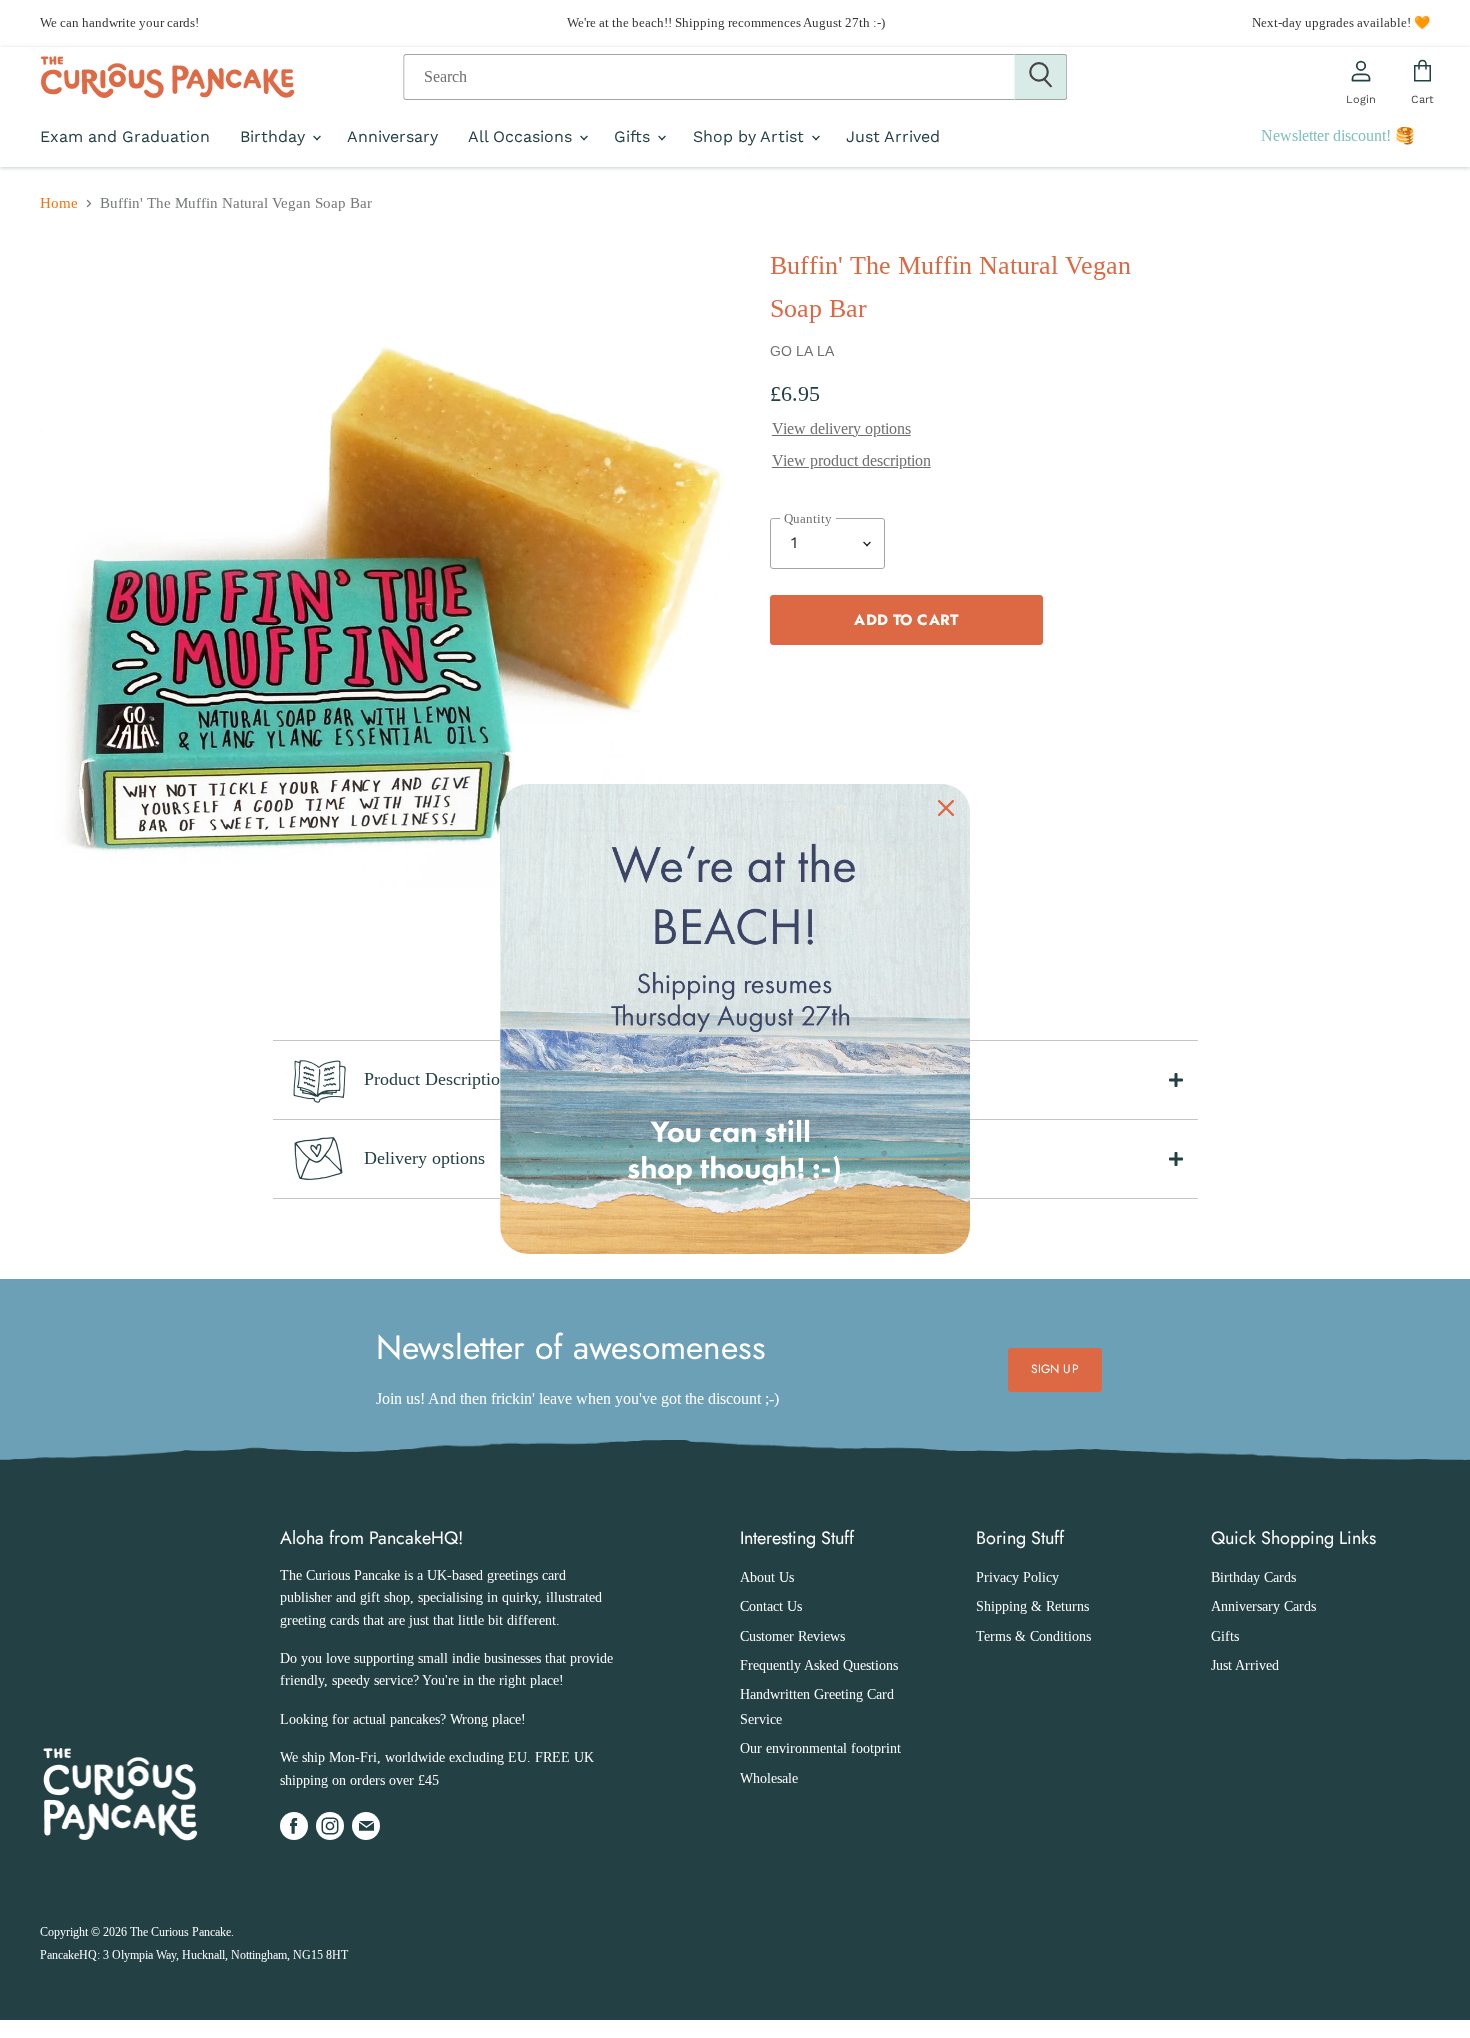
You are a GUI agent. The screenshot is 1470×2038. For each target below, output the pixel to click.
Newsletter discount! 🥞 (1338, 135)
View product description (851, 460)
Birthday (275, 137)
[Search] (1040, 77)
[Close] (946, 808)
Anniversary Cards (1263, 1606)
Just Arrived (893, 137)
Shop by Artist (751, 137)
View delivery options (841, 428)
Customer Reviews (792, 1636)
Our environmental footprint (820, 1748)
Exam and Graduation (125, 137)
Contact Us (771, 1606)
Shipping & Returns (1032, 1606)
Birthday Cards (1253, 1577)
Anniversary (392, 137)
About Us (767, 1577)
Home (59, 203)
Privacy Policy (1017, 1577)
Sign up (1055, 1369)
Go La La (802, 351)
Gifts (634, 137)
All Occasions (522, 137)
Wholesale (769, 1778)
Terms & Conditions (1033, 1636)
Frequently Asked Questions (819, 1665)
